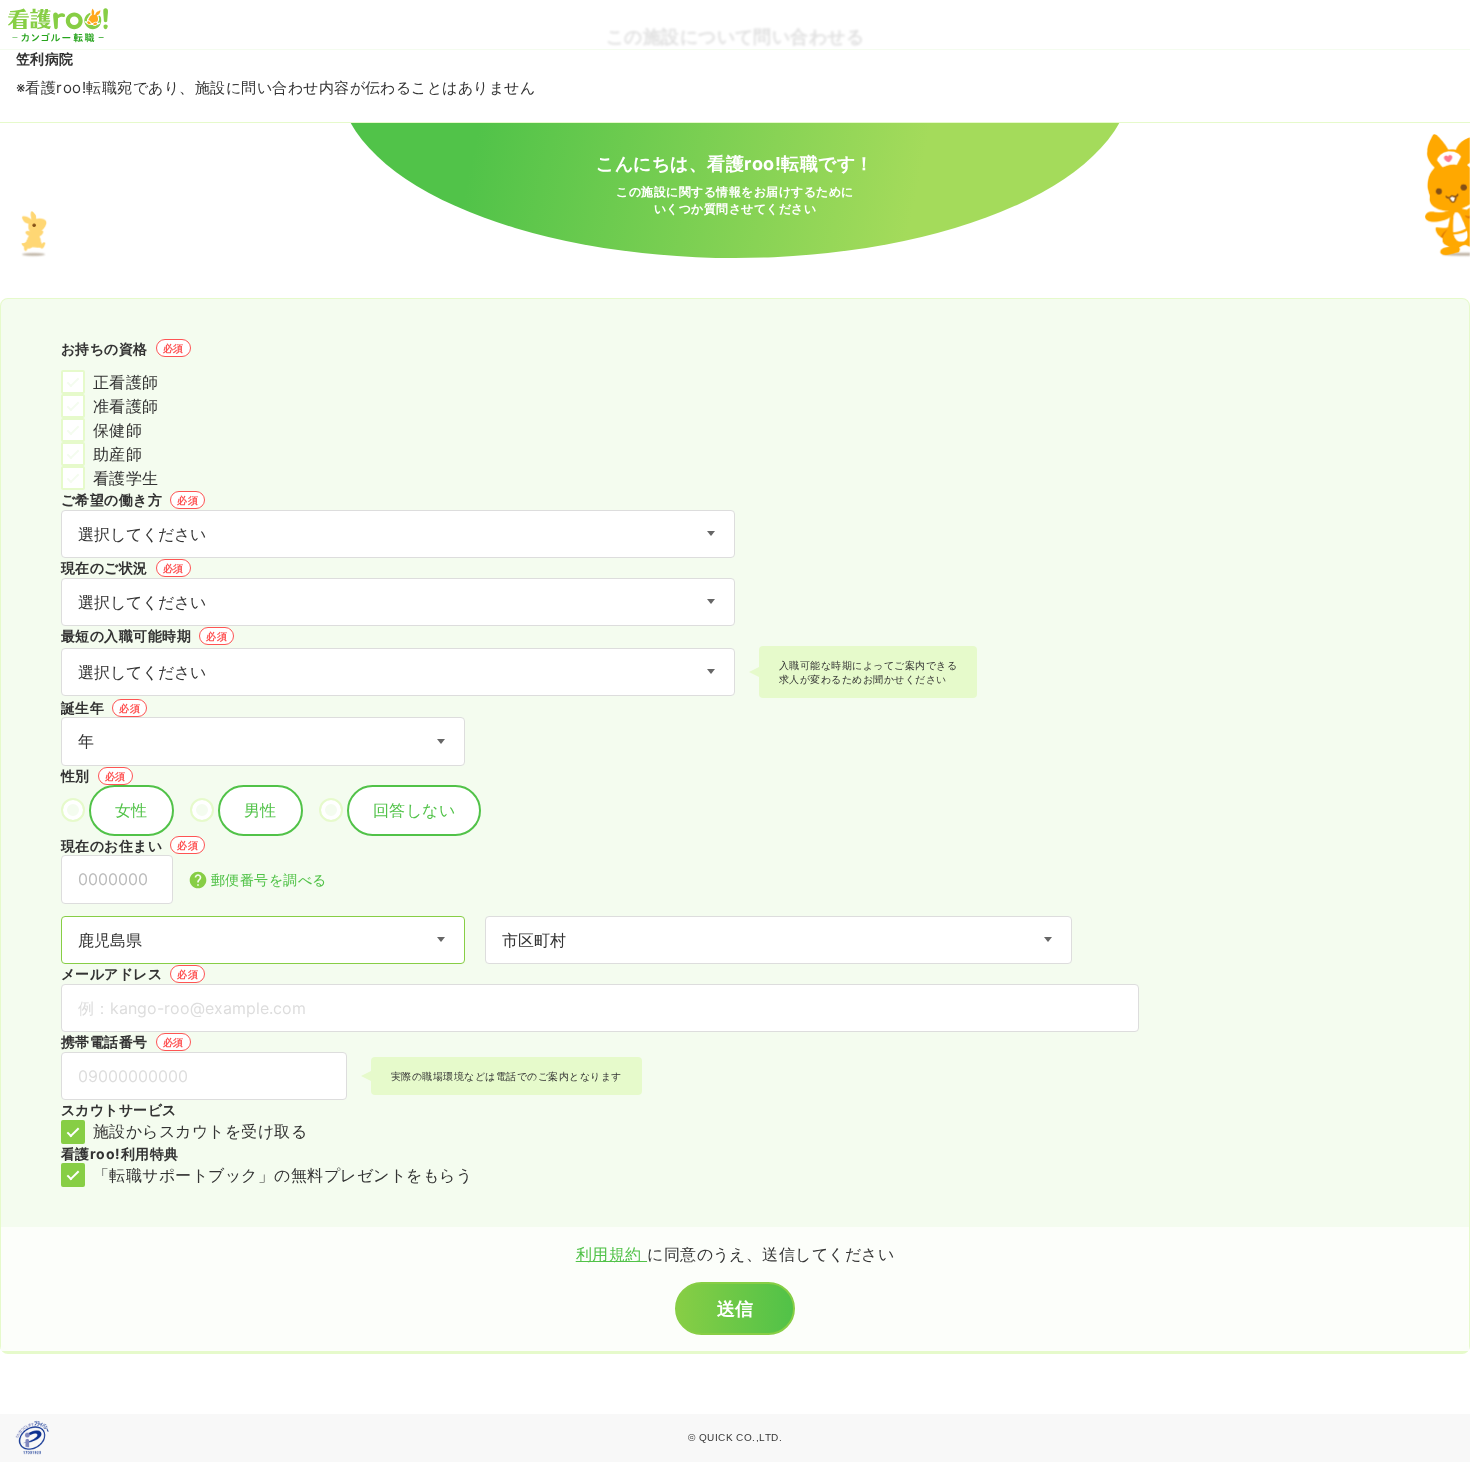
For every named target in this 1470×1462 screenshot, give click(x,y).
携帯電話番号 (122, 1041)
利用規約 (611, 1254)
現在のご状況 (122, 567)
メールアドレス (129, 973)
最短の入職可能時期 (144, 635)
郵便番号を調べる (269, 879)
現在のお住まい (129, 845)
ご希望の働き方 (129, 499)
